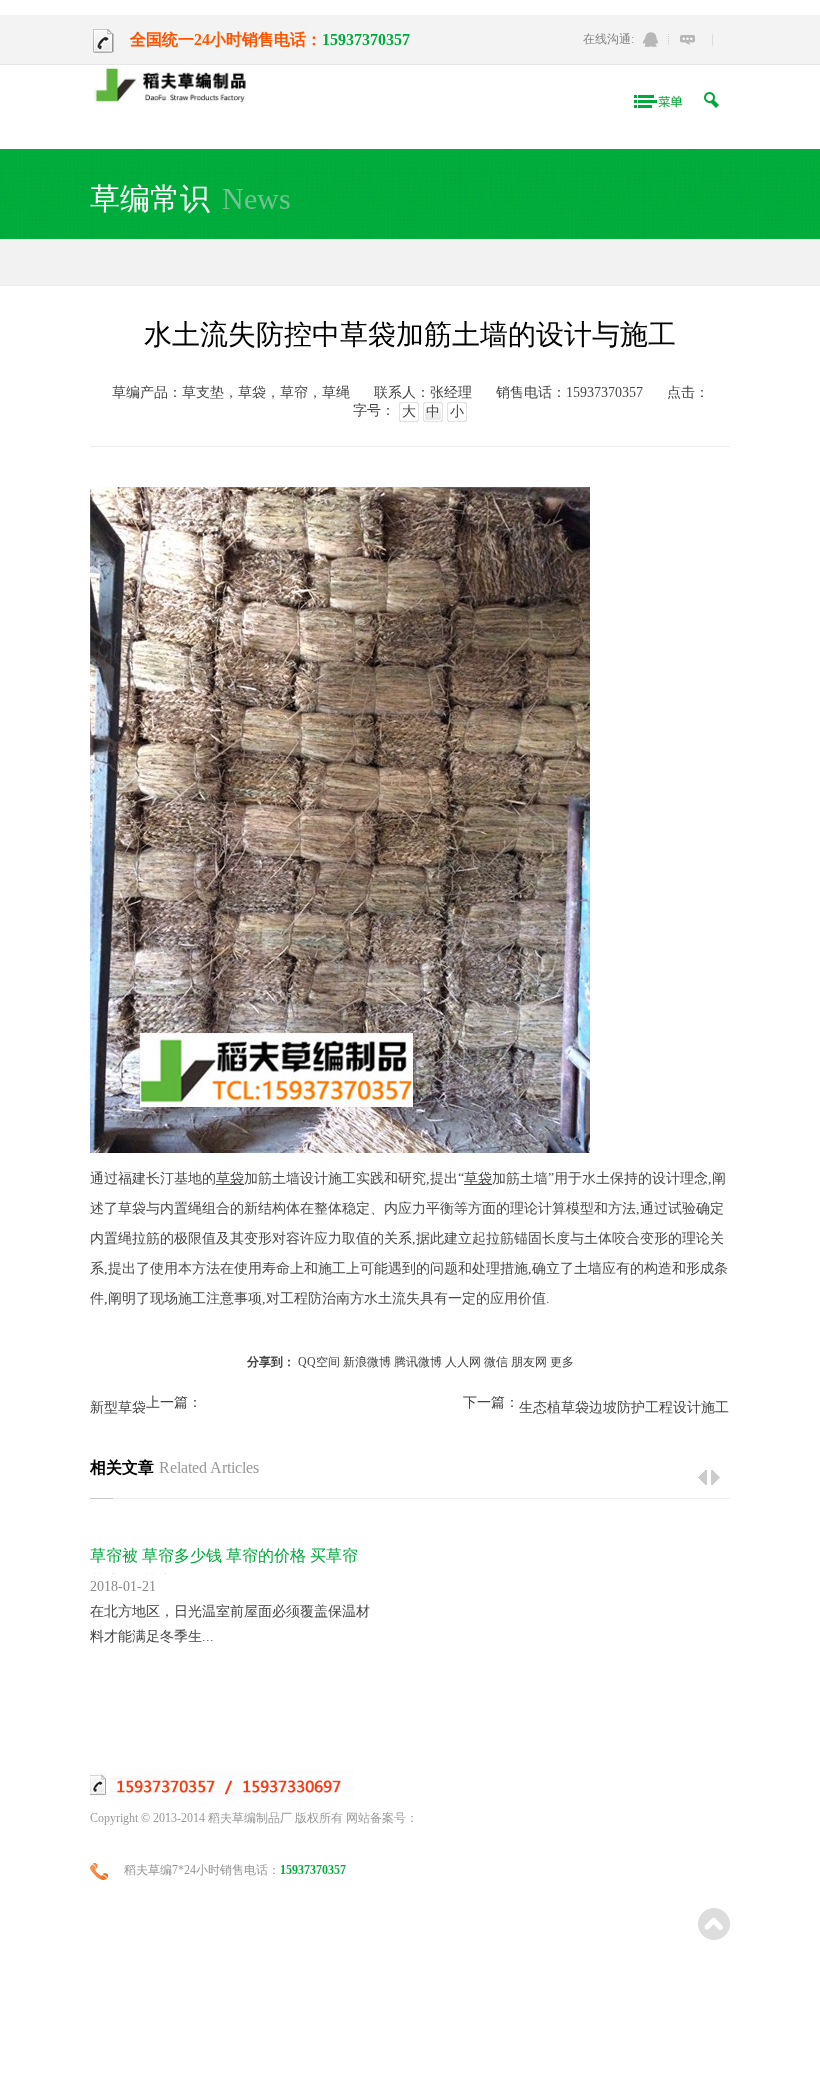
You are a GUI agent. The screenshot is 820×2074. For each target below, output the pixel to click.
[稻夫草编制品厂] (177, 86)
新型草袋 (118, 1407)
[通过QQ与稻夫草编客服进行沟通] (650, 39)
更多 (562, 1362)
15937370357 (366, 39)
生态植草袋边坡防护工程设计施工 (624, 1407)
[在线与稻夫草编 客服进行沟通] (687, 39)
